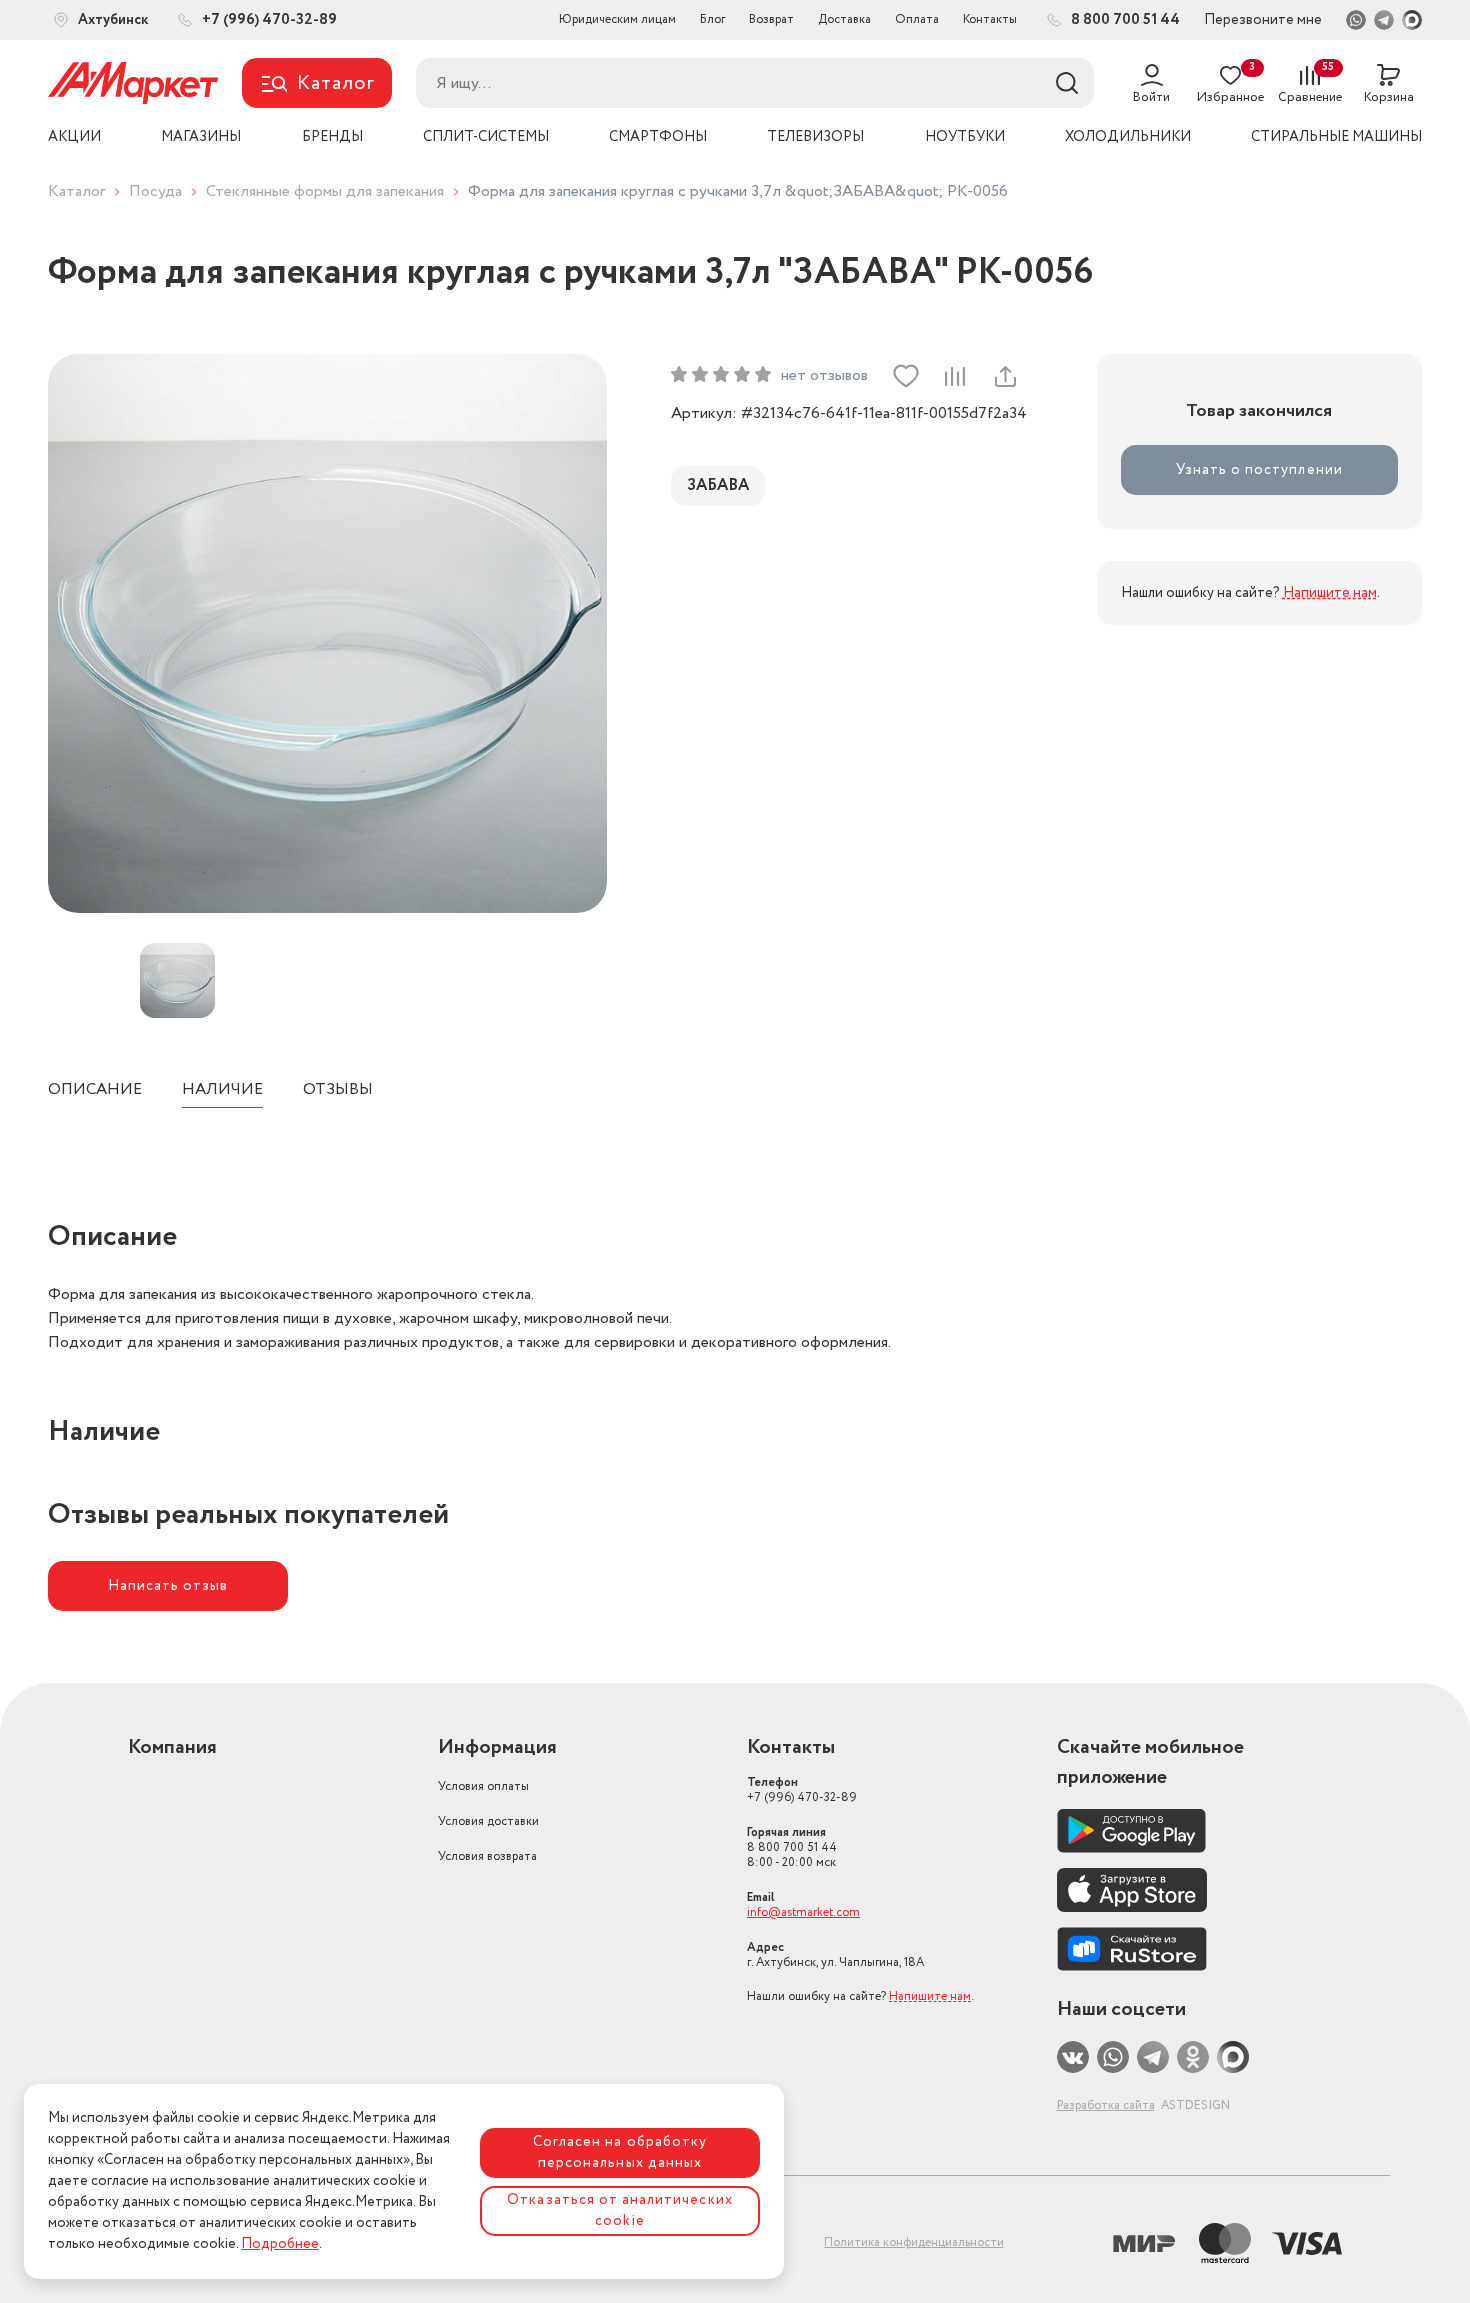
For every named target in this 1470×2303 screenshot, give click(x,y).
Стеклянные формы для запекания (325, 191)
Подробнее (280, 2244)
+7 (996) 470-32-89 (802, 1790)
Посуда (155, 191)
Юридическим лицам (617, 19)
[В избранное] (906, 376)
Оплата (917, 19)
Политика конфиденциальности (914, 2242)
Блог (712, 19)
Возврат (771, 19)
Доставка (844, 19)
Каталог (76, 191)
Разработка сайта (1106, 2105)
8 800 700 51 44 (792, 1847)
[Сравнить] (955, 376)
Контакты (990, 19)
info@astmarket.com (803, 1912)
